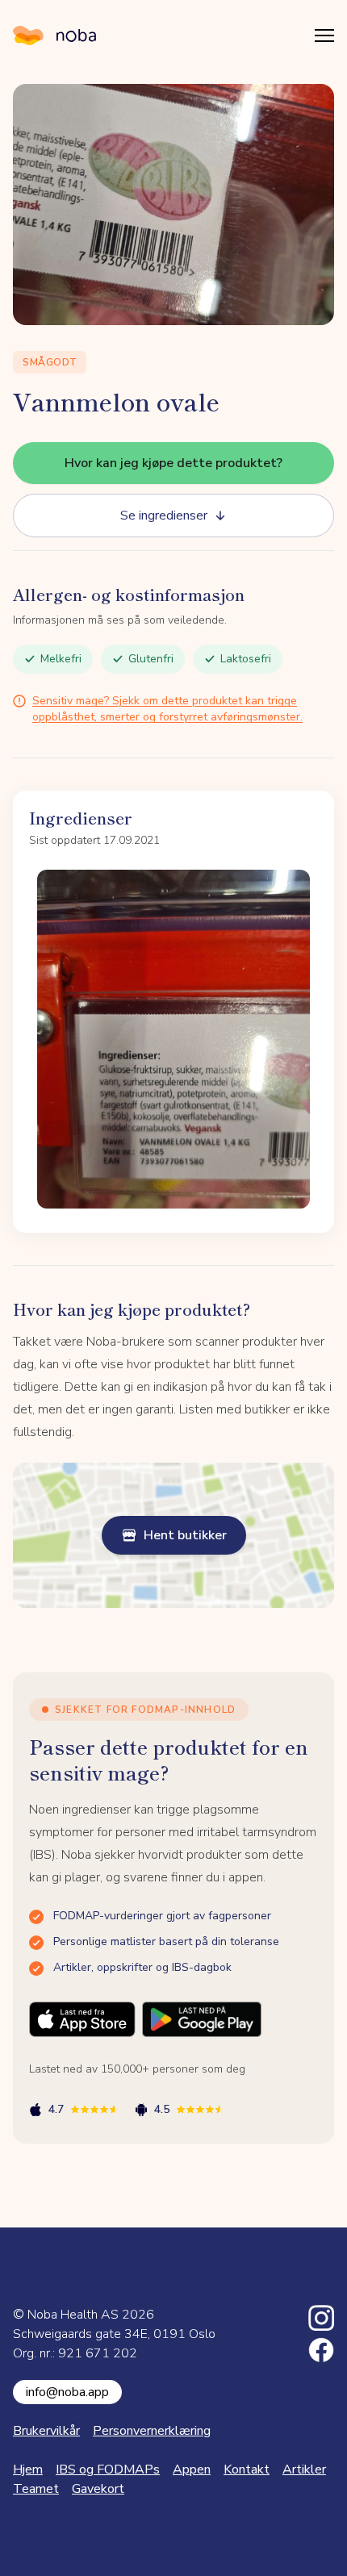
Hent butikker (185, 1535)
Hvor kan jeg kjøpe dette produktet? (173, 463)
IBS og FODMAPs (108, 2470)
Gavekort (98, 2489)
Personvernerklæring (152, 2431)
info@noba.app (67, 2392)
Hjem (28, 2470)
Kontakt (247, 2470)
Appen (192, 2470)
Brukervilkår (46, 2431)
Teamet (36, 2489)
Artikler (304, 2470)
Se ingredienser (164, 516)
